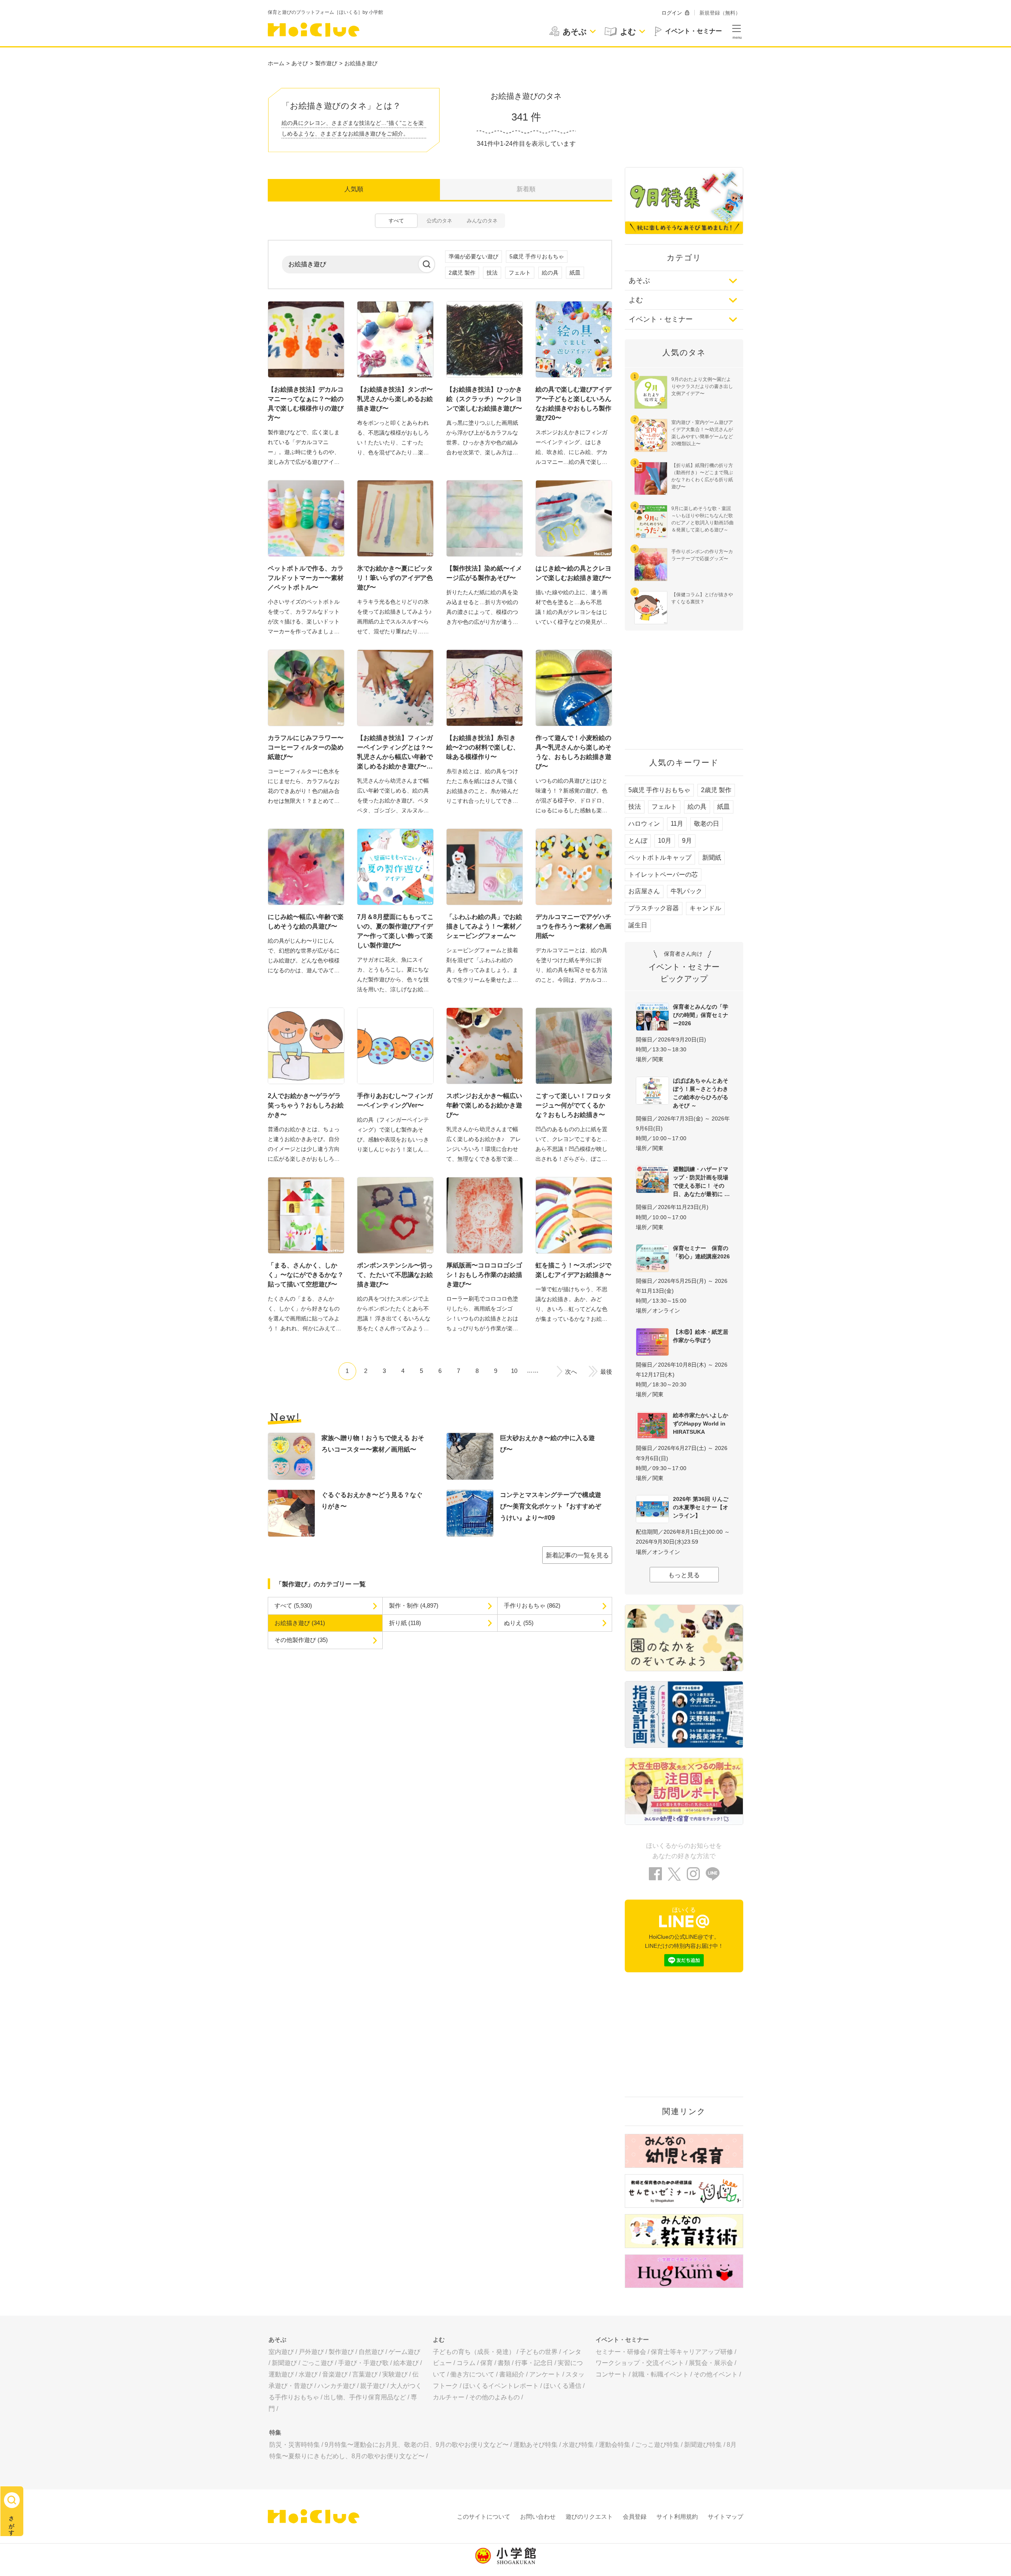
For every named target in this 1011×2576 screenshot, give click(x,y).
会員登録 (635, 2517)
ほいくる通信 (562, 2386)
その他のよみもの (494, 2397)
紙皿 (575, 273)
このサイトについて (484, 2517)
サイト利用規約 (677, 2517)
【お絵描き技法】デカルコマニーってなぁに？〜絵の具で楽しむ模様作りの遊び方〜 (306, 404)
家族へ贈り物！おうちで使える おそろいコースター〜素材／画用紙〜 (373, 1444)
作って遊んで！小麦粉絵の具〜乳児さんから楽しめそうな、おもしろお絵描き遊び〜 (573, 752)
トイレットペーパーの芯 (663, 875)
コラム (466, 2363)
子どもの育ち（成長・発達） (474, 2352)
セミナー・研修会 (621, 2352)
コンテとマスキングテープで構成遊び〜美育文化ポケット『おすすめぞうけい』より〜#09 (551, 1506)
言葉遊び (365, 2374)
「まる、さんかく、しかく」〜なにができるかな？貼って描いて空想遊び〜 (306, 1275)
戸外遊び (311, 2352)
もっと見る (684, 1575)
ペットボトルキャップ (660, 858)
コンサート (611, 2374)
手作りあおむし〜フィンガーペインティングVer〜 (395, 1101)
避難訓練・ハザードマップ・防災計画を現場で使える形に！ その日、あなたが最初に (701, 1182)
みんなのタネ (482, 221)
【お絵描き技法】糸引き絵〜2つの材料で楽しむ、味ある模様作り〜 (483, 747)
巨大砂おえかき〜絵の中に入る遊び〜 (547, 1444)
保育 (487, 2363)
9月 (687, 841)
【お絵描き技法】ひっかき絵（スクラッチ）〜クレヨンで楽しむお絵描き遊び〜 (484, 399)
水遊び (308, 2374)
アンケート (545, 2374)
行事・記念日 (534, 2363)
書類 (504, 2363)
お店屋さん (644, 891)
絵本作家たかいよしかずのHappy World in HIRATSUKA (701, 1424)
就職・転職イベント (660, 2374)
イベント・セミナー (661, 319)
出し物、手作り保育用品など (365, 2397)
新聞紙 (712, 858)
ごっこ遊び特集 (657, 2445)
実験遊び (395, 2374)
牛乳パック (686, 891)
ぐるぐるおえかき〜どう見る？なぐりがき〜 (372, 1501)
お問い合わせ (538, 2517)
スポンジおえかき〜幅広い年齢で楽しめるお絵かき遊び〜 (484, 1105)
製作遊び (326, 63)
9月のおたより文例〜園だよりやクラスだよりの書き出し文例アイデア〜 (702, 386)
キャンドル (705, 908)
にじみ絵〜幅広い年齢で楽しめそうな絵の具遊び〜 (306, 922)
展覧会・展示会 (711, 2363)
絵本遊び (406, 2363)
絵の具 (550, 273)
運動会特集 (614, 2445)
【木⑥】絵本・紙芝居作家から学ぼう (701, 1336)
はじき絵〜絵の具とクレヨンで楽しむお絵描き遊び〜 (573, 573)
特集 (275, 2432)
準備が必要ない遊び (474, 256)
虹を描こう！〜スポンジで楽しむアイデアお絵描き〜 (573, 1270)
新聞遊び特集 (703, 2445)
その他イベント (716, 2374)
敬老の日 (707, 824)
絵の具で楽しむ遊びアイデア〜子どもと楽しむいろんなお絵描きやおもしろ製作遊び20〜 (573, 404)
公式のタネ (439, 221)
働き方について (472, 2374)
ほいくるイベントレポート (501, 2386)
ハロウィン (644, 824)
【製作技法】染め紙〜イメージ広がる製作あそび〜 (484, 573)
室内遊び (281, 2352)
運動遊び (281, 2374)
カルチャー (449, 2397)
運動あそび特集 (536, 2445)
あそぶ (639, 281)
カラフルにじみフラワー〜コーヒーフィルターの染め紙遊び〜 (306, 747)
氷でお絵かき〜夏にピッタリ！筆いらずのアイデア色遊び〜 (395, 578)
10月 (665, 841)
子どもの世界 (539, 2352)
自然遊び (371, 2352)
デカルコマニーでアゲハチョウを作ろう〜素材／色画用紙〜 (573, 926)
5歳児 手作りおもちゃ (537, 256)
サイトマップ (725, 2517)
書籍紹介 (512, 2374)
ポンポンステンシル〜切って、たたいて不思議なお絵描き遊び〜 (395, 1275)
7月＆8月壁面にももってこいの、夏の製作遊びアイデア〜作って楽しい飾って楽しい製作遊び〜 (395, 931)
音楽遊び (335, 2374)
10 (514, 1371)
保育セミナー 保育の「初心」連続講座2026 (701, 1252)
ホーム (276, 63)
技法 (492, 273)
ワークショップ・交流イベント (640, 2363)
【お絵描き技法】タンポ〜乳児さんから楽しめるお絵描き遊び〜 (395, 399)
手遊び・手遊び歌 (363, 2363)
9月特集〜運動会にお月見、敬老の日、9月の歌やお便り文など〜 (417, 2445)
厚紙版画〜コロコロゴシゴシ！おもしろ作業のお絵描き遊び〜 (484, 1275)
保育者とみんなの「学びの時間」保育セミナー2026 (701, 1015)
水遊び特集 (578, 2445)
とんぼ (638, 841)
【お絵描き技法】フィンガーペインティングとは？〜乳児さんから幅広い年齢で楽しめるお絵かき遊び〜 (395, 752)
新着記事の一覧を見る (577, 1555)
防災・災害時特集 (295, 2445)
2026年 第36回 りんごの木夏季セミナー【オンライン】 (701, 1507)
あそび (300, 63)
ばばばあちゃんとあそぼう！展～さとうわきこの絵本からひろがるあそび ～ (701, 1093)
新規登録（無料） (720, 13)
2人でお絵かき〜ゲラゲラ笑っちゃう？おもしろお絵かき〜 (306, 1105)
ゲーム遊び (404, 2352)
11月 (677, 824)
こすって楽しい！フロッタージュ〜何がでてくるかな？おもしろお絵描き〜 (573, 1105)
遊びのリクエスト (589, 2517)
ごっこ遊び (318, 2363)
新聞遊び (284, 2363)
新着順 (526, 189)
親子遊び (373, 2386)
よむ (636, 300)
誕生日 (638, 925)
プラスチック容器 (654, 908)
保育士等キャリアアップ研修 (692, 2352)
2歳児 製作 (462, 273)
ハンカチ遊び (336, 2386)
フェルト (520, 273)
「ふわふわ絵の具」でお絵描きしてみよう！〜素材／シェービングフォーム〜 (484, 926)
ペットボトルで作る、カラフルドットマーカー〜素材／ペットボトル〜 (306, 578)
